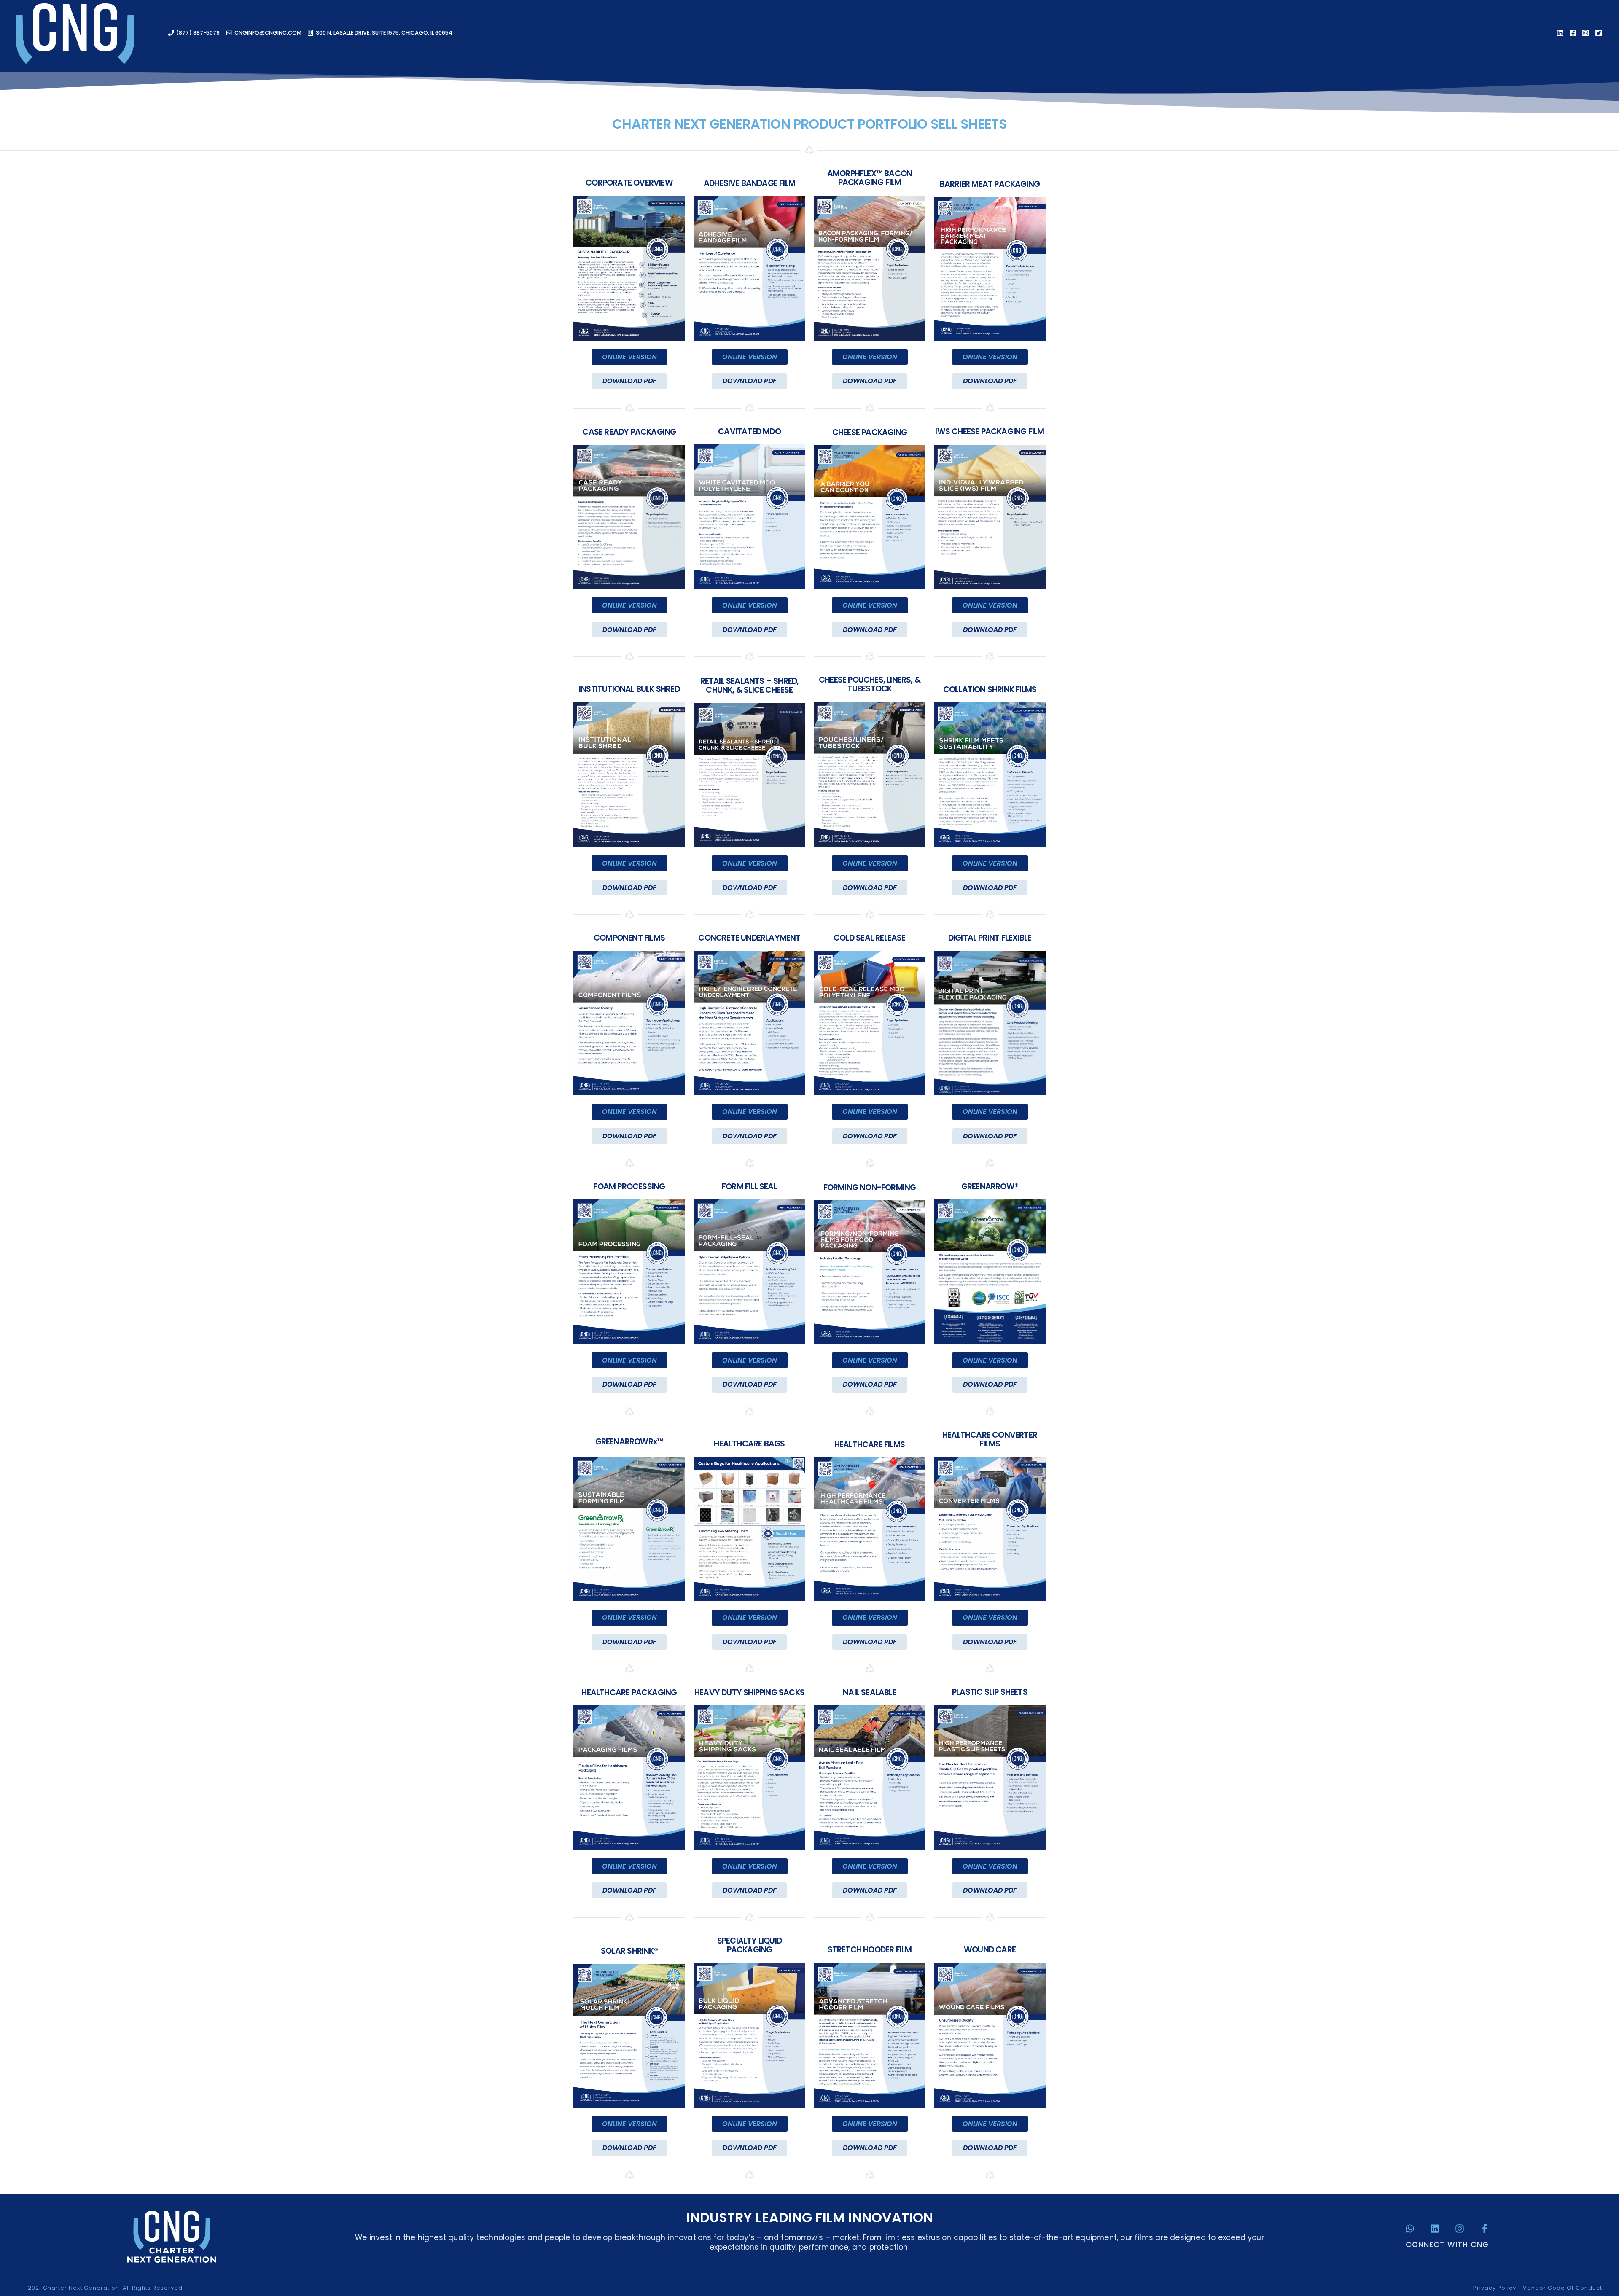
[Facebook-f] (1485, 2229)
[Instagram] (1460, 2229)
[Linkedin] (1435, 2229)
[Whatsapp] (1410, 2229)
